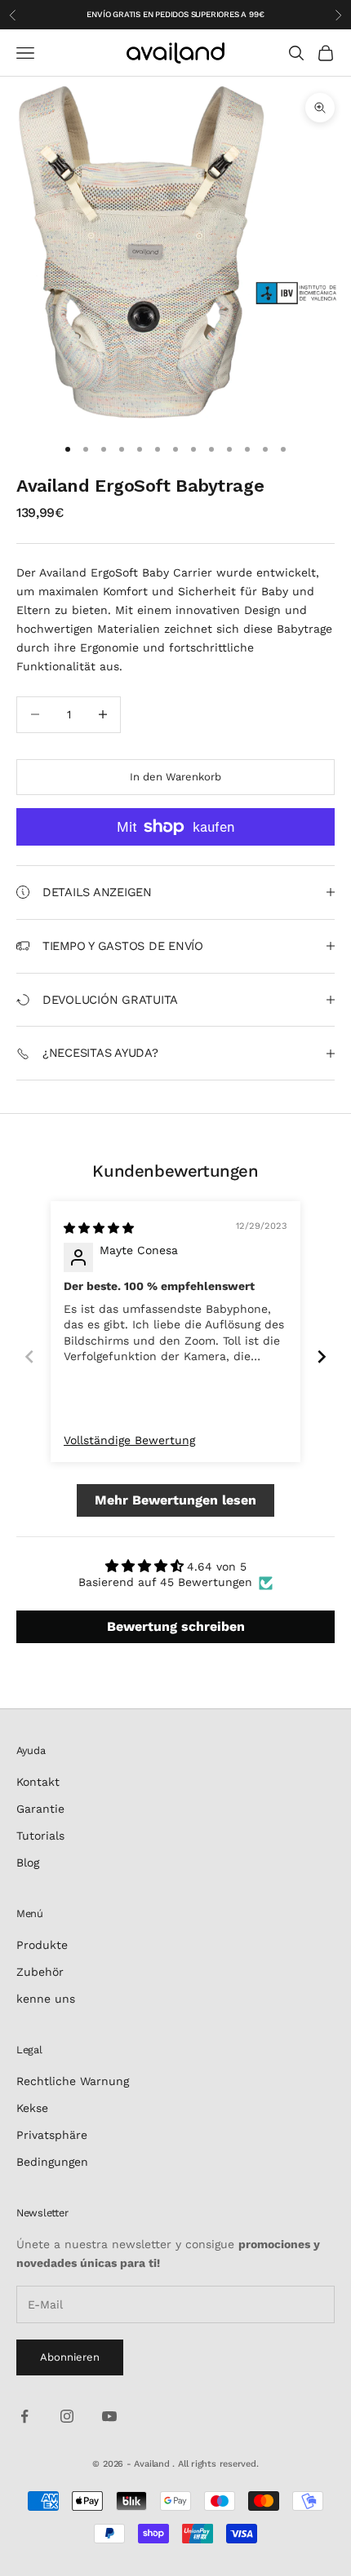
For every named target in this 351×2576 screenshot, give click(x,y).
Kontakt (38, 1782)
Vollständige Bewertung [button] (129, 1440)
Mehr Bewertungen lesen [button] (175, 1500)
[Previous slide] (29, 1356)
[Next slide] (322, 1356)
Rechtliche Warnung (73, 2081)
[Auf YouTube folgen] (109, 2416)
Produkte (42, 1945)
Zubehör (40, 1972)
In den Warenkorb (175, 777)
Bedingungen (52, 2162)
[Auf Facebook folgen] (24, 2416)
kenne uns (46, 1999)
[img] (99, 1228)
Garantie (40, 1809)
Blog (28, 1862)
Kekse (32, 2108)
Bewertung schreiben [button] (176, 1626)
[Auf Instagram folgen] (67, 2416)
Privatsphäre (52, 2135)
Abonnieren (70, 2357)
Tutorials (40, 1836)
